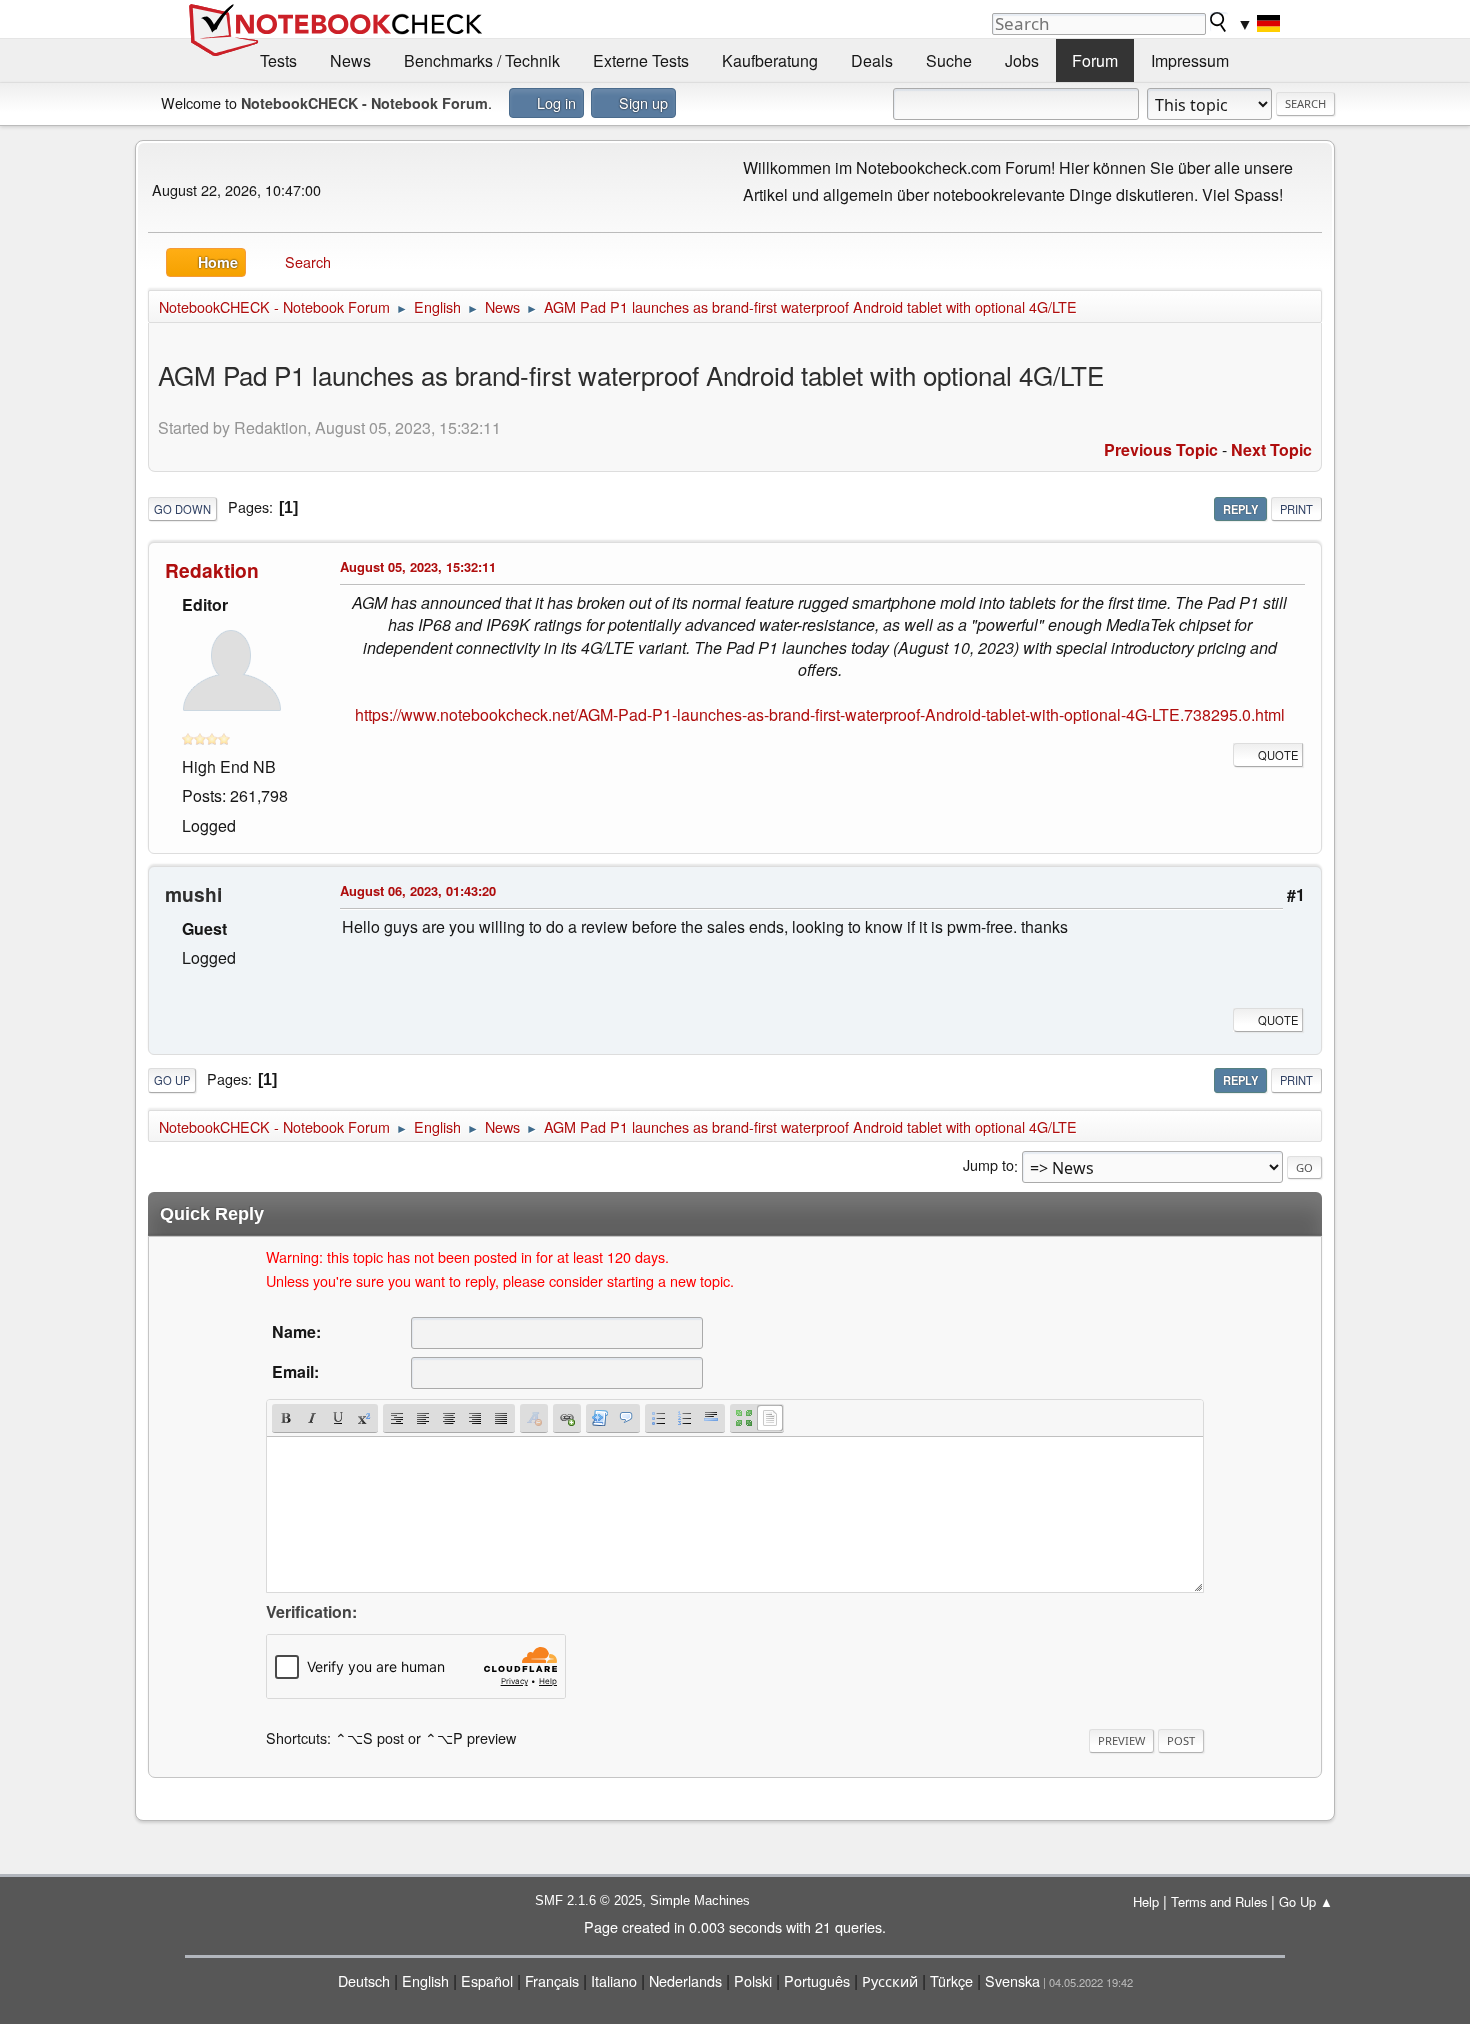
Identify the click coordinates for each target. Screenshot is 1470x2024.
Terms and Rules (1219, 1901)
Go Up (172, 1080)
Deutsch (364, 1980)
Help (1146, 1901)
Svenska (1012, 1980)
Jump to (988, 1165)
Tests (278, 60)
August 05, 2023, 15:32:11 (418, 566)
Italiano (614, 1980)
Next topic (1271, 449)
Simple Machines (700, 1900)
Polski (753, 1980)
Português (817, 1980)
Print (1296, 509)
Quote (1278, 755)
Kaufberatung (770, 60)
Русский (890, 1980)
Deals (872, 60)
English (425, 1980)
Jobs (1022, 60)
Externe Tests (641, 60)
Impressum (1190, 60)
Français (552, 1980)
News (350, 60)
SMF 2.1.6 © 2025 (588, 1900)
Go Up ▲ (1306, 1901)
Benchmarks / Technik (482, 60)
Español (487, 1980)
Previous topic (1161, 449)
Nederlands (685, 1980)
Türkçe (951, 1980)
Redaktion (212, 570)
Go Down (182, 509)
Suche (949, 60)
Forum (1095, 60)
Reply (1240, 509)
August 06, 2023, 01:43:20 (418, 890)
